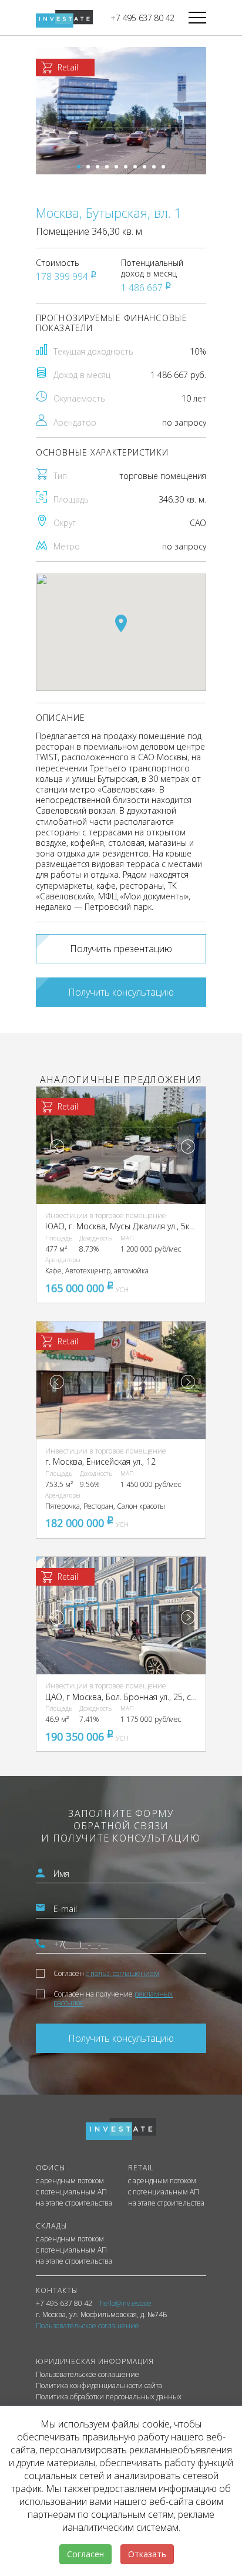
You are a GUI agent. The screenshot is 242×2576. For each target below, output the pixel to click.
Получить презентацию (121, 949)
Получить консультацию (121, 992)
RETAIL (141, 2168)
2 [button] (88, 167)
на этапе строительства (74, 2203)
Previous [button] (57, 1147)
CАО (198, 523)
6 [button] (126, 167)
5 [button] (116, 167)
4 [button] (107, 167)
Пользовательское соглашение (88, 2375)
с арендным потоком (70, 2181)
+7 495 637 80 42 (142, 18)
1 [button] (79, 167)
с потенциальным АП (71, 2192)
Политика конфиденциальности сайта (99, 2386)
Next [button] (188, 1147)
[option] (121, 111)
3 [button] (98, 167)
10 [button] (163, 167)
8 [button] (144, 167)
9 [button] (154, 167)
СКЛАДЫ (51, 2226)
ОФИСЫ (51, 2168)
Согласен (106, 1973)
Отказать (147, 2554)
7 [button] (135, 167)
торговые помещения (163, 476)
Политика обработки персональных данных (109, 2397)
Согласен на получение (113, 1998)
